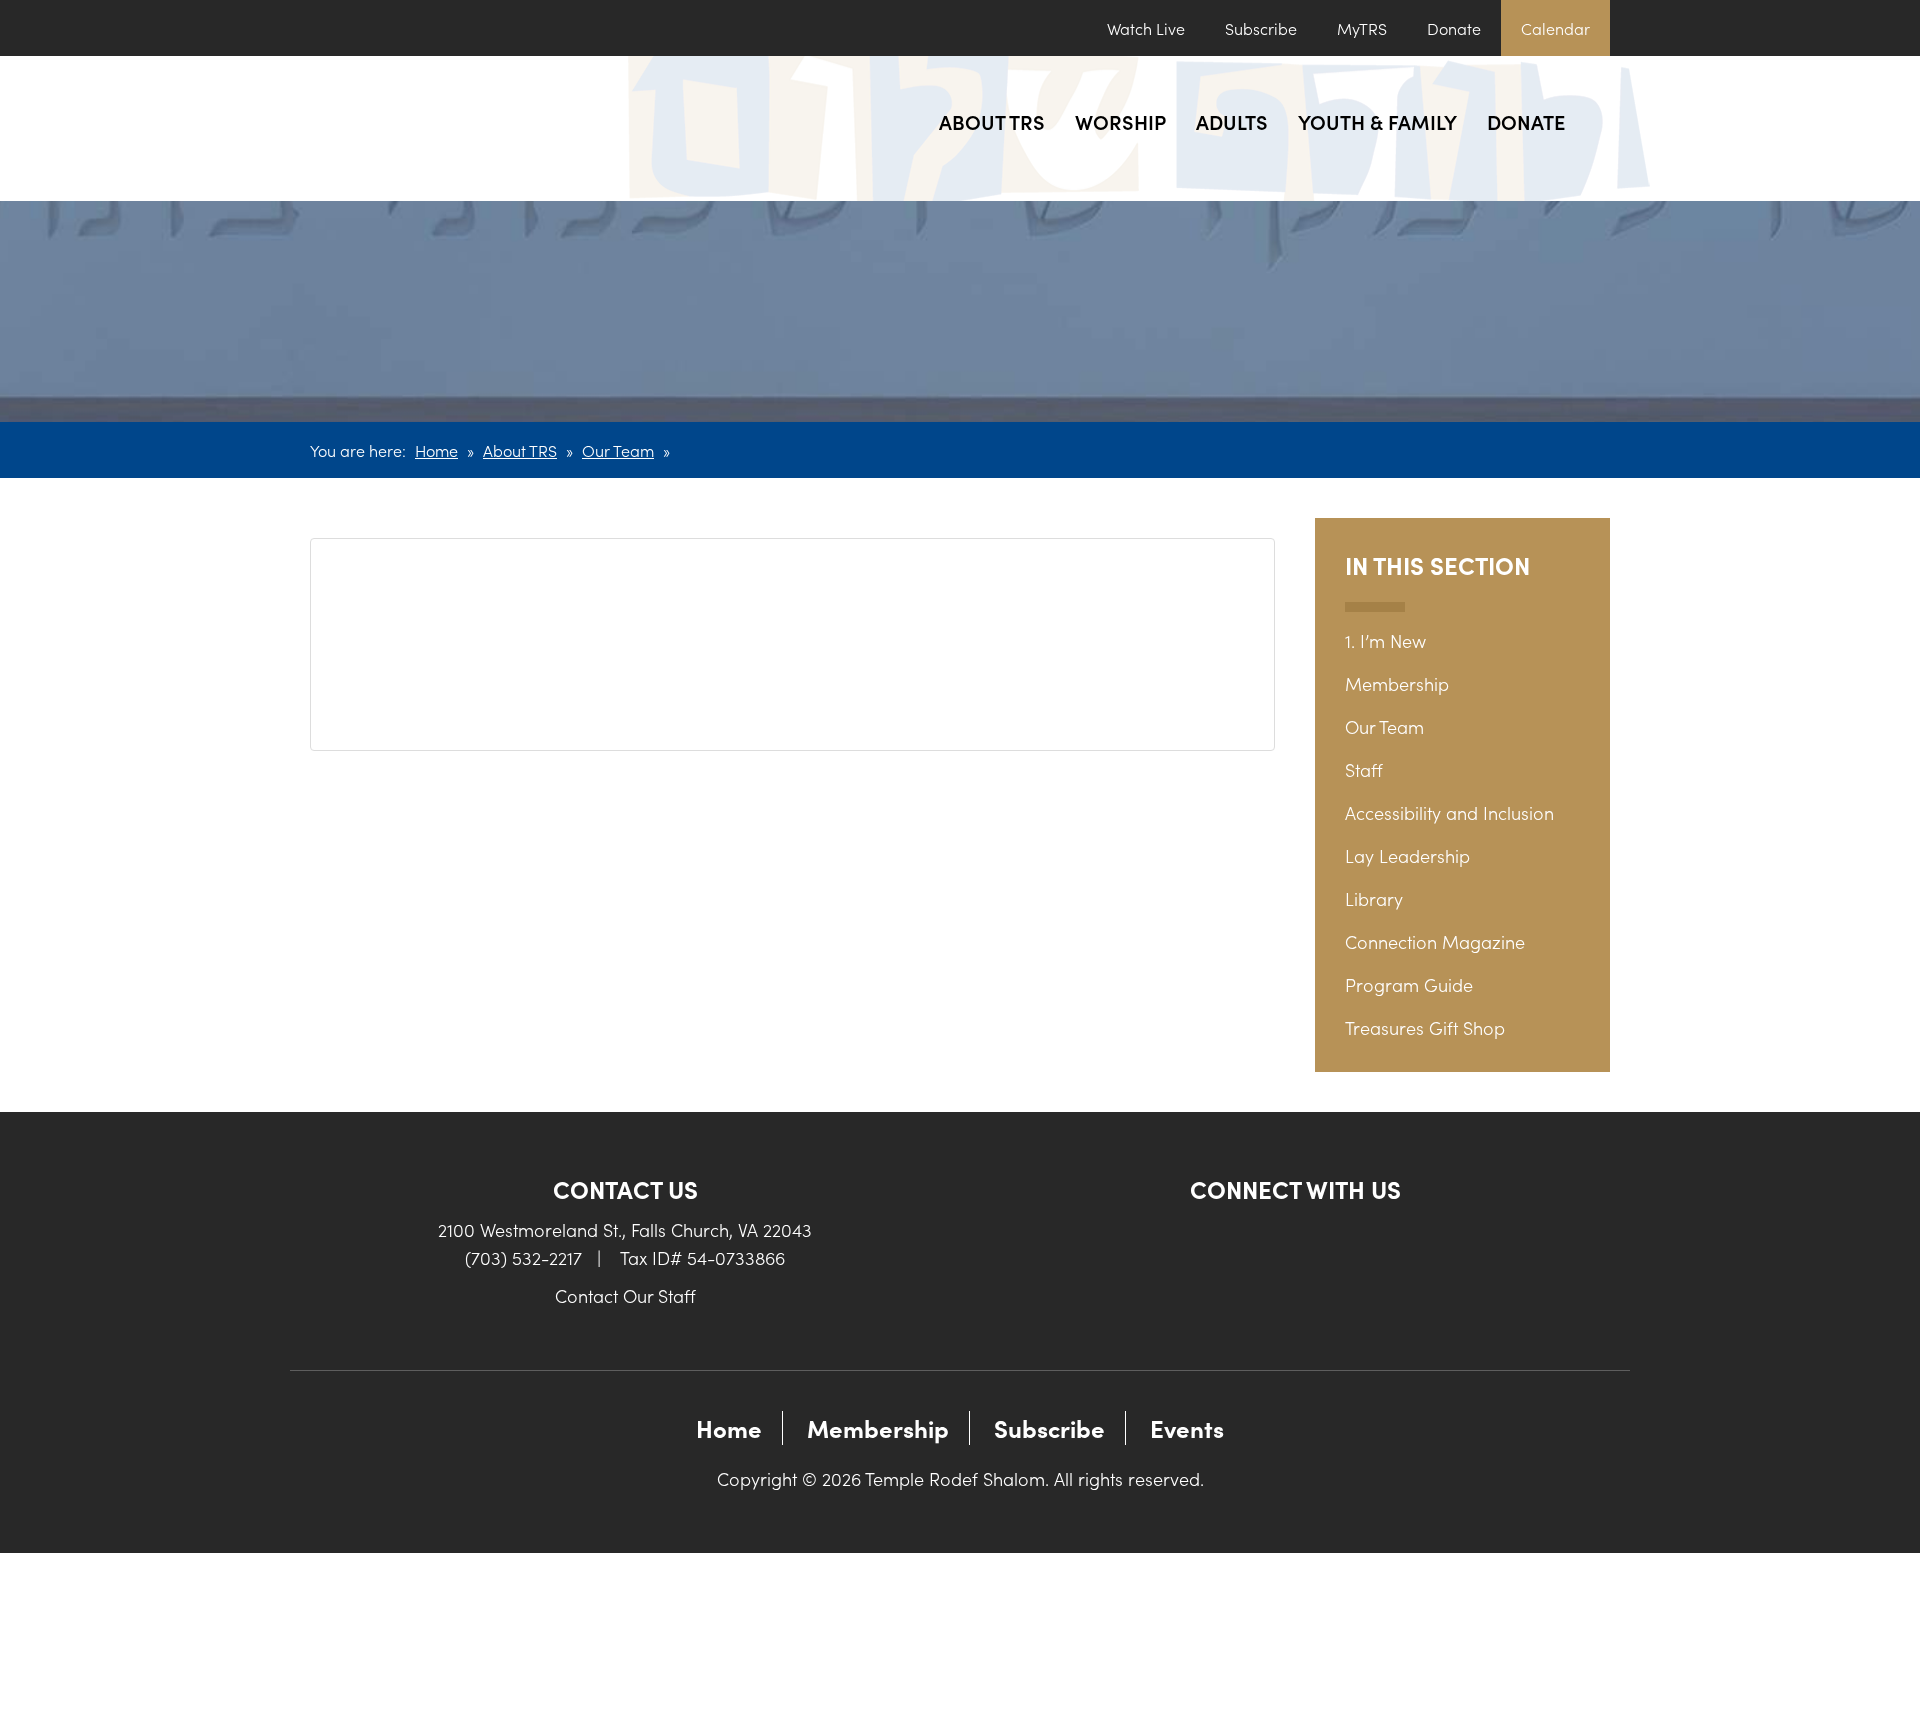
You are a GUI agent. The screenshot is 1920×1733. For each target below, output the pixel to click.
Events (1187, 1427)
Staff (1364, 769)
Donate (1454, 28)
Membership (1397, 683)
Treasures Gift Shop (1425, 1027)
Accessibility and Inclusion (1449, 812)
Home (436, 450)
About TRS (992, 121)
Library (1374, 898)
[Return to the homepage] (457, 128)
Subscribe (1261, 28)
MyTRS (1362, 28)
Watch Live (1146, 28)
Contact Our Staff (625, 1295)
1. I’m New (1385, 640)
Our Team (618, 450)
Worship (1120, 121)
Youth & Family (1377, 121)
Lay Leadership (1407, 855)
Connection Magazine (1435, 941)
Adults (1232, 121)
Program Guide (1409, 984)
